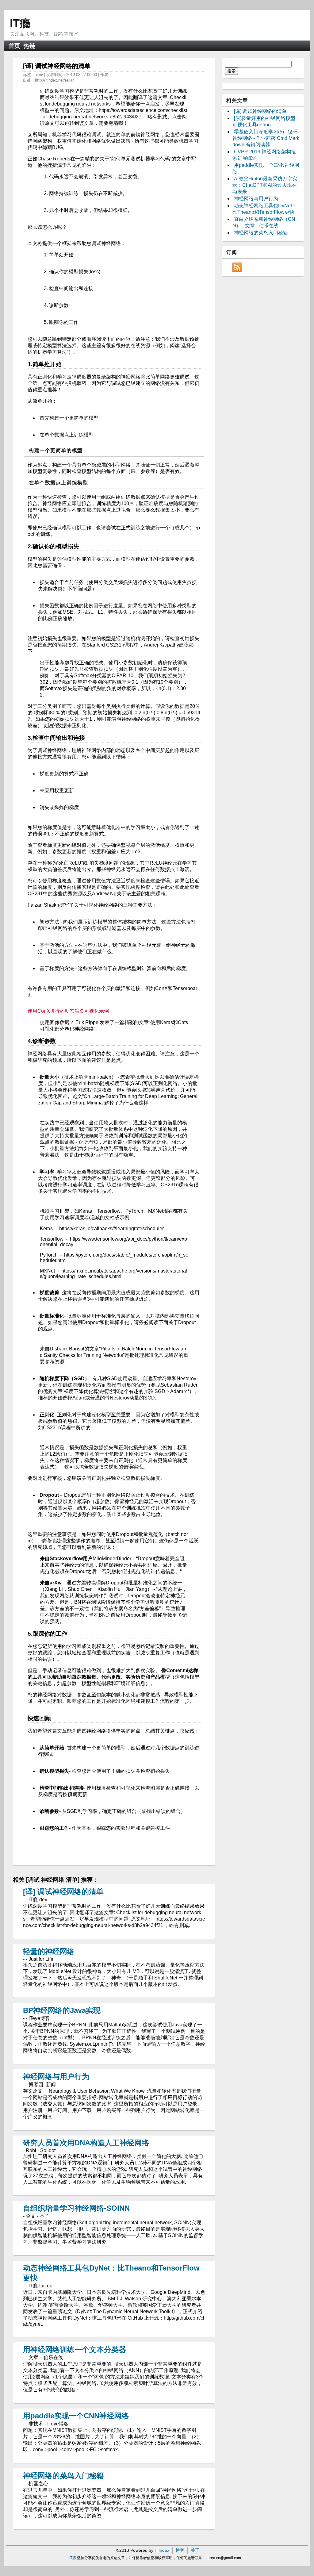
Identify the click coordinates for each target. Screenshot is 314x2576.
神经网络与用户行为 (56, 2077)
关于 (195, 2550)
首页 (14, 46)
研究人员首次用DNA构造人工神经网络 (86, 2143)
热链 (29, 46)
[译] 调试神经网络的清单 (63, 1892)
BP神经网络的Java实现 (62, 2010)
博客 (180, 2550)
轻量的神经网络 (49, 1951)
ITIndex (162, 2550)
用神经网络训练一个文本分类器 (75, 2349)
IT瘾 (20, 23)
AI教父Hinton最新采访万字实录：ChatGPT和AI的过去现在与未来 (265, 185)
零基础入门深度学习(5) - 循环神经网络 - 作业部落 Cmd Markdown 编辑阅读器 (266, 138)
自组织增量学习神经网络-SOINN (76, 2208)
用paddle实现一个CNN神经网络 (76, 2416)
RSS (237, 267)
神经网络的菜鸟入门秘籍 (63, 2476)
